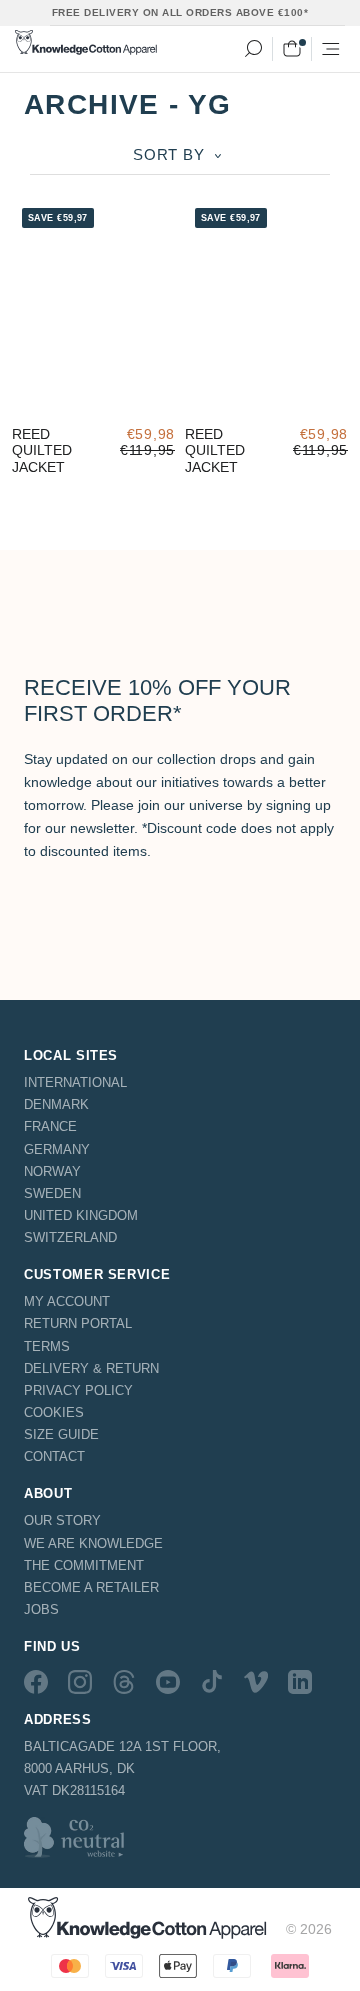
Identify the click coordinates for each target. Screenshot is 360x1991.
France (50, 1126)
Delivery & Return (91, 1368)
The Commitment (84, 1565)
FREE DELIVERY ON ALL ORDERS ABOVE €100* (180, 12)
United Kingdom (81, 1215)
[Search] (253, 49)
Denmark (56, 1104)
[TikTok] (212, 1681)
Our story (62, 1520)
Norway (52, 1171)
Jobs (41, 1609)
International (75, 1082)
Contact (54, 1456)
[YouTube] (168, 1681)
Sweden (52, 1193)
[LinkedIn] (300, 1681)
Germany (57, 1149)
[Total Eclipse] (23, 401)
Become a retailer (91, 1587)
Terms (47, 1346)
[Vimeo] (256, 1681)
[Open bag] (292, 49)
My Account (67, 1301)
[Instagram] (80, 1681)
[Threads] (124, 1681)
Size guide (61, 1434)
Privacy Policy (78, 1390)
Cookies (54, 1412)
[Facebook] (36, 1681)
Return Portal (78, 1323)
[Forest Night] (51, 401)
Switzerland (70, 1237)
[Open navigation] (331, 49)
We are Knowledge (93, 1543)
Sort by (171, 154)
